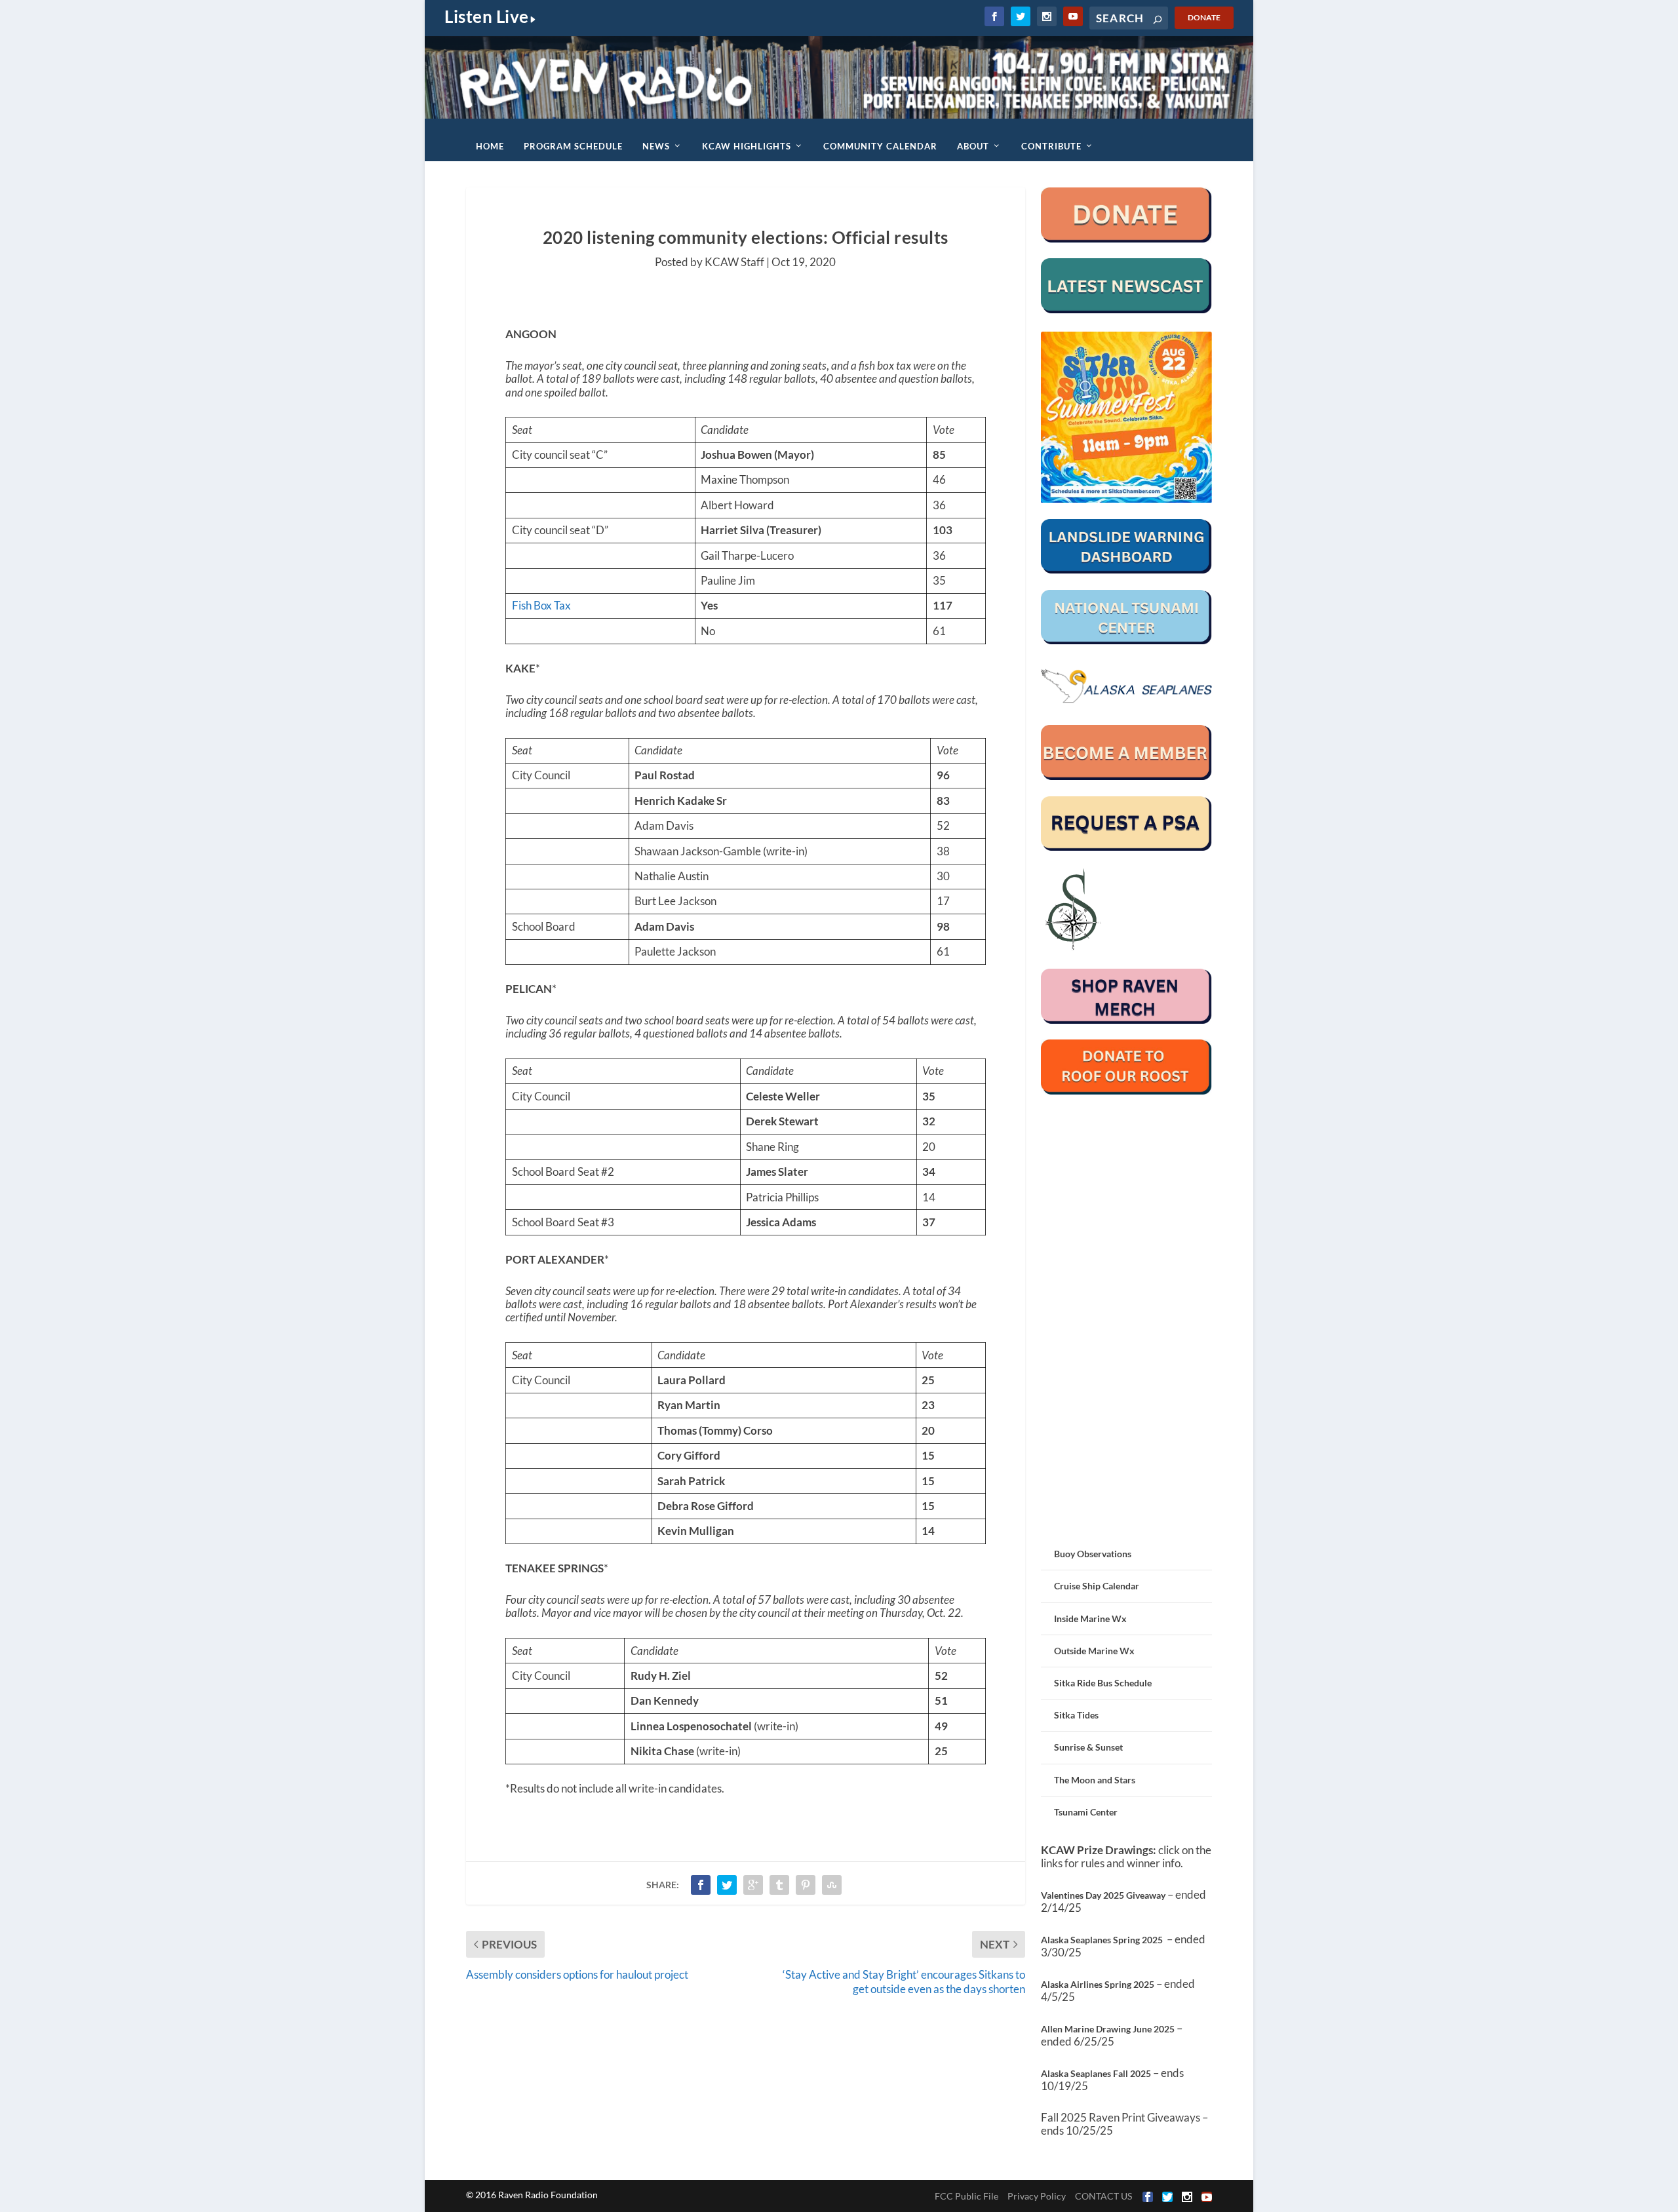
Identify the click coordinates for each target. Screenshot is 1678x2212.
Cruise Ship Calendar (1097, 1586)
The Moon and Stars (1095, 1780)
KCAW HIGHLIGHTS (747, 146)
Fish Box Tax (541, 605)
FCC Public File (966, 2196)
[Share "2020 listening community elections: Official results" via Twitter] (727, 1885)
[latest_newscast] (1126, 310)
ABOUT (973, 146)
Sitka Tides (1076, 1715)
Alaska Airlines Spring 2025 (1098, 1984)
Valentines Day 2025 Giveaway (1103, 1895)
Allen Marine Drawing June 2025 (1108, 2029)
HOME (490, 146)
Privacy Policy (1037, 2196)
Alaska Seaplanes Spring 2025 (1102, 1940)
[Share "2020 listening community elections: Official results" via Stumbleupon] (832, 1885)
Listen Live (487, 16)
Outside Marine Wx (1094, 1651)
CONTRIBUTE (1051, 146)
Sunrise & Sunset (1088, 1747)
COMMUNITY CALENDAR (880, 146)
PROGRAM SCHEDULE (573, 146)
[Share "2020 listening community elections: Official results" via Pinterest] (806, 1885)
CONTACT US (1103, 2196)
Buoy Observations (1093, 1554)
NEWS (656, 146)
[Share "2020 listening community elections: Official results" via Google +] (753, 1885)
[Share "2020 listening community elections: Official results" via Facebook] (701, 1885)
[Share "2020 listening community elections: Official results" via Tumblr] (779, 1885)
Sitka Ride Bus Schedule (1103, 1683)
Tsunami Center (1086, 1812)
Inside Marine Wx (1090, 1619)
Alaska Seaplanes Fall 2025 (1096, 2073)
